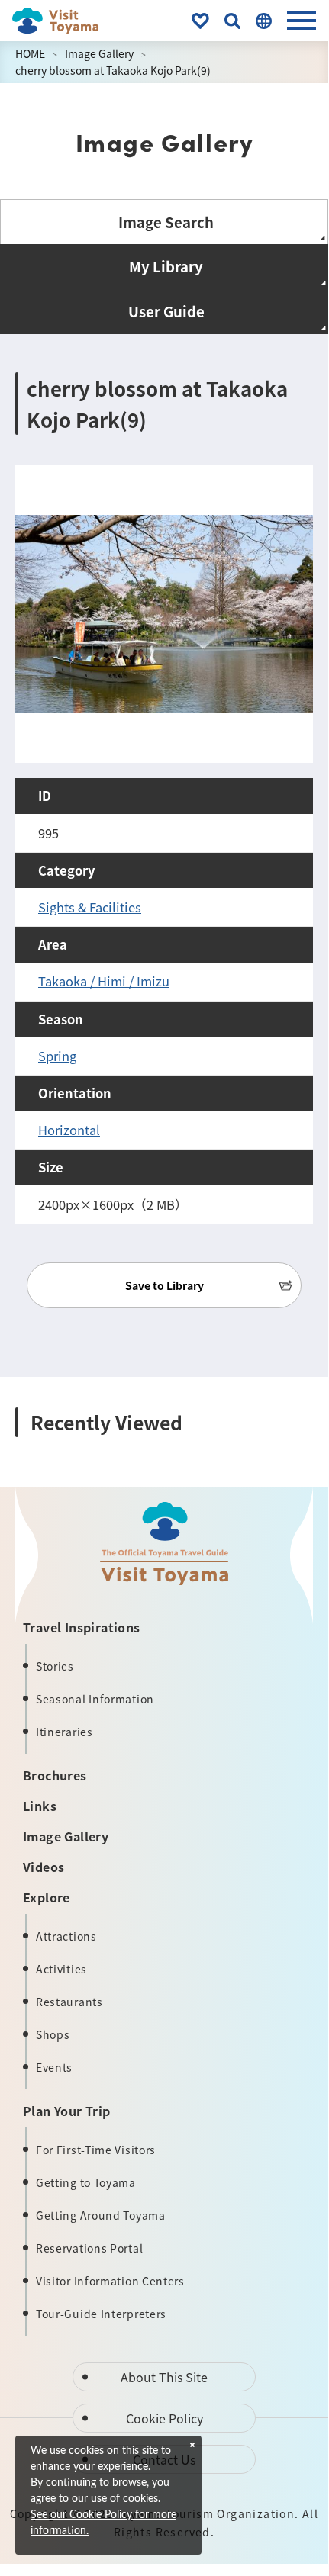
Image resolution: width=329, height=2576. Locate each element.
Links (40, 1806)
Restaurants (69, 2002)
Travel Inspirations (82, 1627)
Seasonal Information (95, 1699)
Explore (47, 1897)
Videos (44, 1867)
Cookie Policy (164, 2418)
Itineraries (65, 1732)
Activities (61, 1969)
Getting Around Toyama (101, 2215)
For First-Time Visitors (96, 2150)
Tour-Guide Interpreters (101, 2314)
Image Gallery (99, 53)
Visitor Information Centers (110, 2281)
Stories (55, 1666)
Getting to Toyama (86, 2182)
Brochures (55, 1775)
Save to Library (164, 1285)
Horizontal (69, 1130)
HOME (30, 53)
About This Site (164, 2377)
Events (54, 2067)
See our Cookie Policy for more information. (103, 2523)
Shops (53, 2034)
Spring (57, 1056)
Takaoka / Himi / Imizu (104, 981)
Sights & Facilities (90, 907)
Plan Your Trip (67, 2111)
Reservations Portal (89, 2248)
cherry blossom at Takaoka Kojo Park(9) (113, 70)
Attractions (66, 1936)
